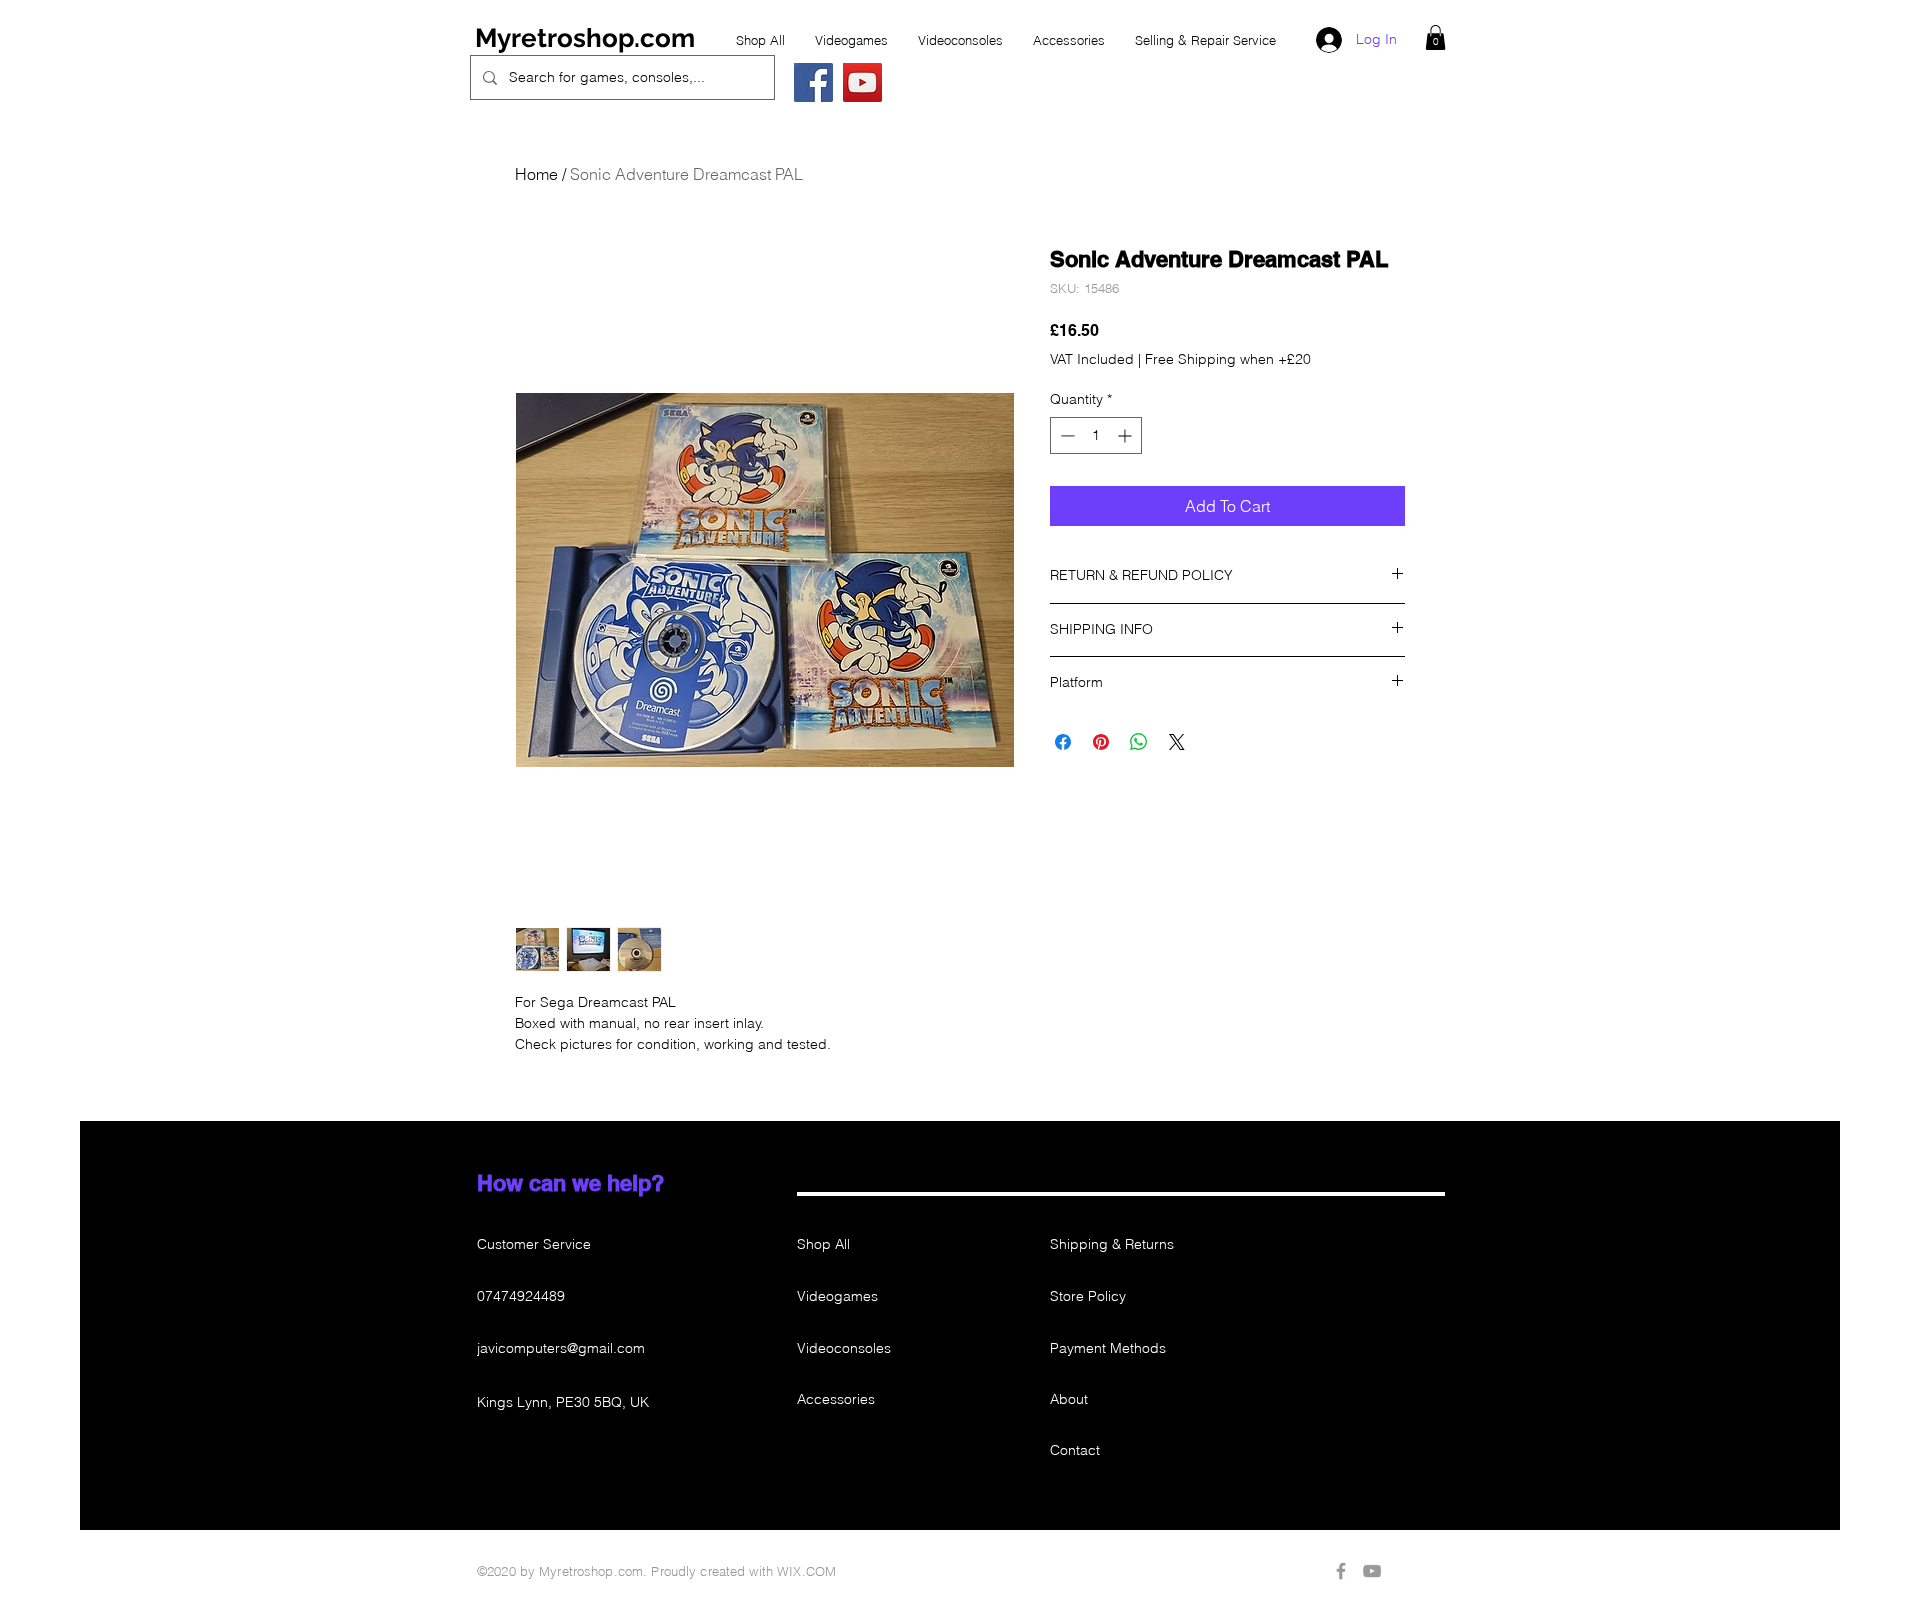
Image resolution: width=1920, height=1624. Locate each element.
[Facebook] (813, 82)
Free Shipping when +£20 (1228, 359)
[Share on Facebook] (1063, 742)
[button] (1435, 37)
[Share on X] (1177, 742)
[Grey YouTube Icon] (1372, 1571)
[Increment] (1126, 435)
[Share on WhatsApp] (1139, 742)
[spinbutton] (1096, 435)
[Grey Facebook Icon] (1341, 1571)
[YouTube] (862, 82)
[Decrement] (1065, 435)
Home (536, 174)
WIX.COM (806, 1571)
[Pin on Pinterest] (1101, 742)
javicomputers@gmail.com (561, 1348)
